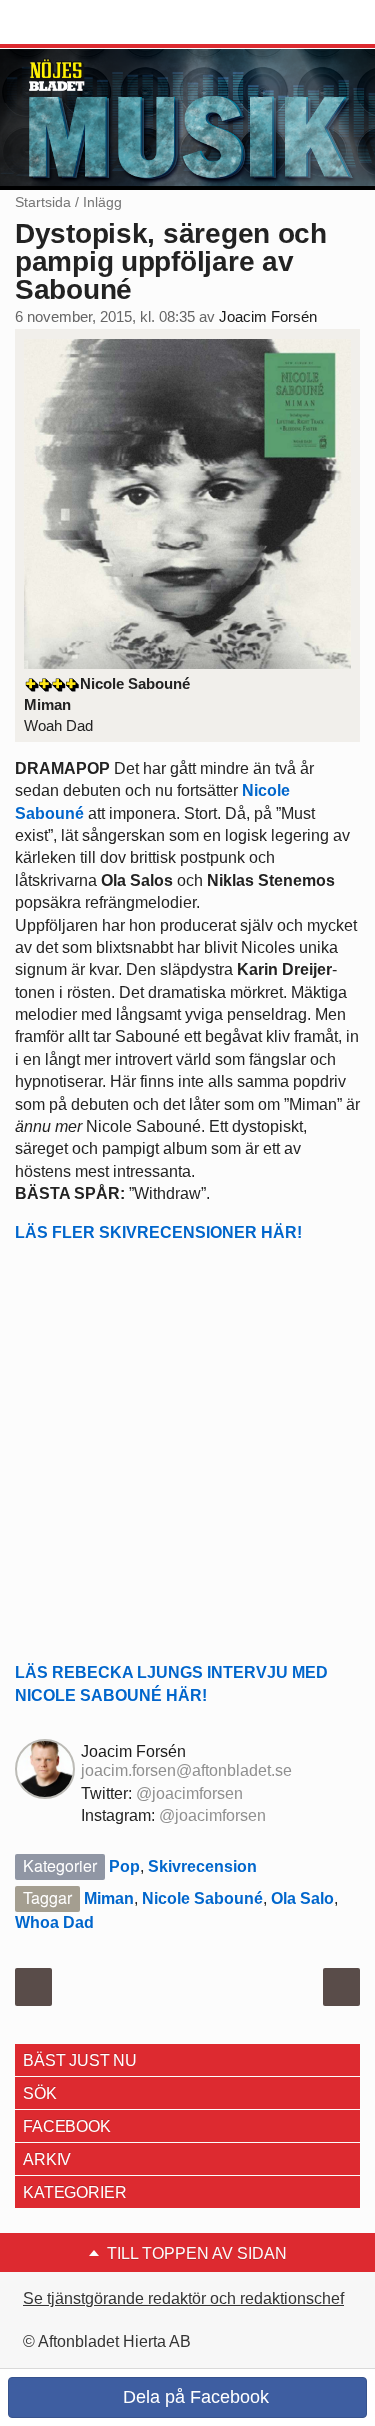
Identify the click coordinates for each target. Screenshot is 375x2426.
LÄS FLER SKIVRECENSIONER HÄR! (158, 1232)
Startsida (43, 202)
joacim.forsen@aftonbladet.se (186, 1770)
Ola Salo (302, 1898)
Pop (124, 1866)
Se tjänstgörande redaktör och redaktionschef (183, 2298)
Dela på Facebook (193, 2397)
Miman (109, 1898)
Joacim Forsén (268, 317)
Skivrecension (202, 1866)
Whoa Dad (54, 1922)
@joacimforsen (189, 1793)
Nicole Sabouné (202, 1898)
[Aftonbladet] (90, 23)
